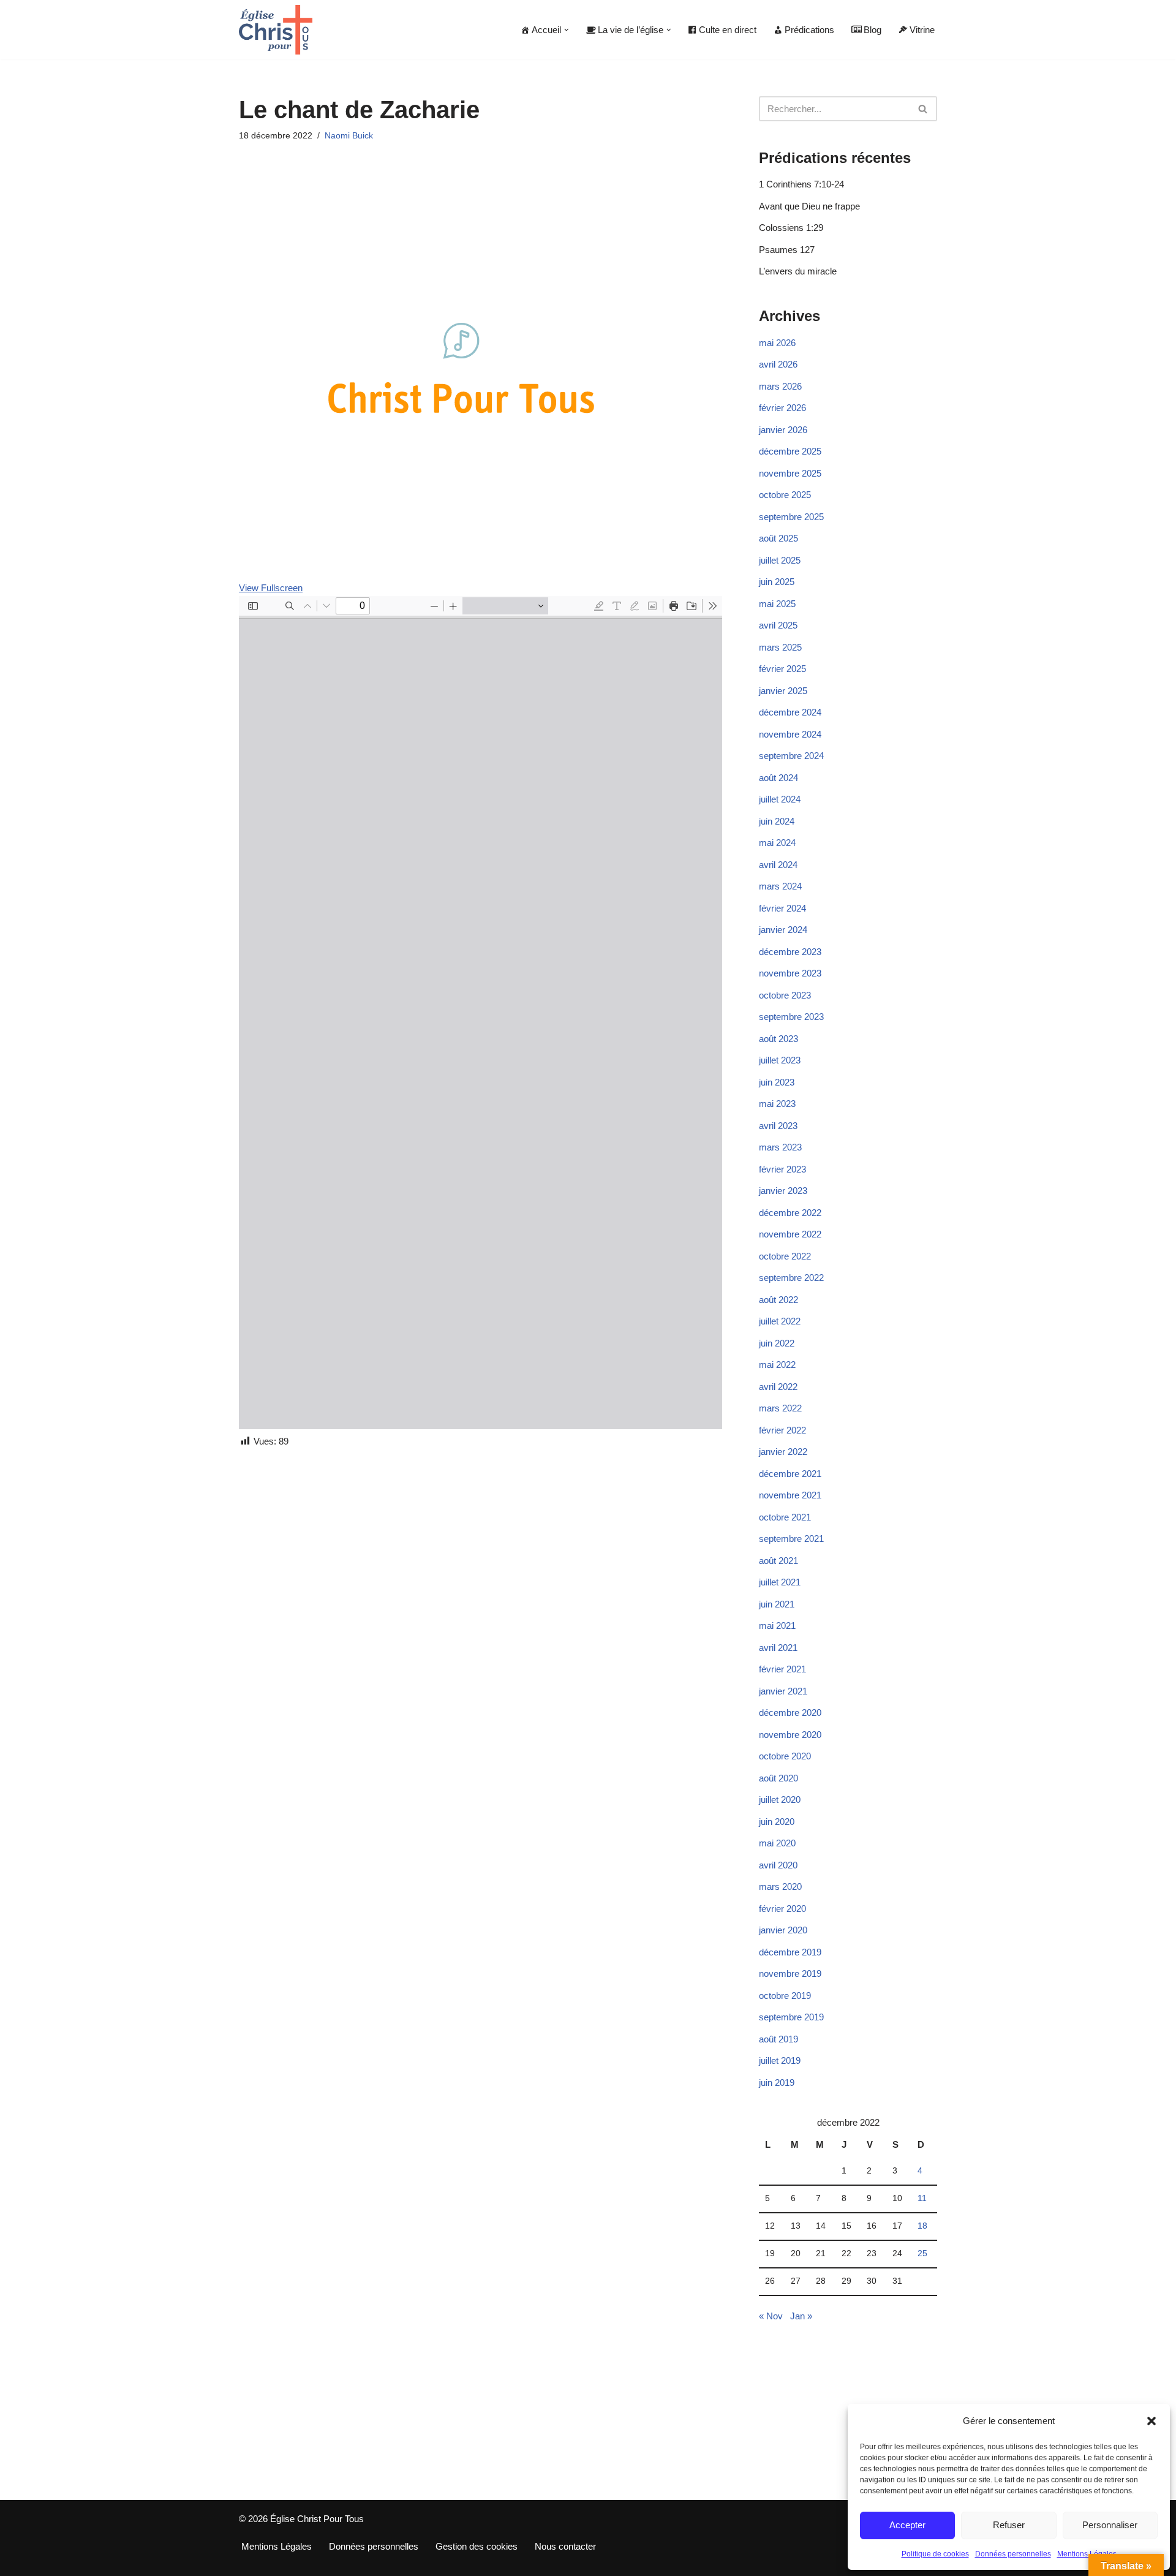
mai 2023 (777, 1104)
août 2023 (778, 1039)
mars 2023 (780, 1147)
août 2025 (778, 538)
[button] (1151, 2421)
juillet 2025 (780, 560)
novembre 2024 (790, 734)
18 (922, 2226)
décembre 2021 (790, 1474)
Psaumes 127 (787, 250)
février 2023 (782, 1169)
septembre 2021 (791, 1539)
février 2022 (782, 1430)
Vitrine (922, 30)
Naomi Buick (349, 136)
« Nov (771, 2316)
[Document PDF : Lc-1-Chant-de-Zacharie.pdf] (481, 1013)
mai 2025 (777, 604)
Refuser (1009, 2525)
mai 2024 (777, 843)
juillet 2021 (780, 1582)
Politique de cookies (935, 2554)
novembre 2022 (790, 1234)
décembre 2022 (790, 1213)
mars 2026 (780, 386)
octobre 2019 (785, 1996)
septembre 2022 (791, 1278)
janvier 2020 (783, 1930)
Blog (873, 30)
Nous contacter (565, 2546)
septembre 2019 (791, 2017)
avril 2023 (778, 1126)
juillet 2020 (780, 1800)
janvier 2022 (783, 1452)
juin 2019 (777, 2083)
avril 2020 (778, 1865)
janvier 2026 (783, 430)
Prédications (809, 30)
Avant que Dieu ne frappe (809, 206)
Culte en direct (728, 30)
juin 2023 (777, 1082)
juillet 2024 (780, 799)
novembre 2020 (790, 1735)
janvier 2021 (783, 1691)
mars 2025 (780, 647)
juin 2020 (777, 1822)
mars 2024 (780, 886)
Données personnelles (1013, 2554)
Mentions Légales (1087, 2554)
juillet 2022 (780, 1321)
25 (922, 2253)
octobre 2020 (785, 1756)
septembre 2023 (791, 1017)
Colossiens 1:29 (791, 228)
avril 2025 (778, 625)
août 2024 (778, 778)
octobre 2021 (785, 1517)
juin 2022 (777, 1343)
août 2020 (778, 1778)
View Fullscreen (271, 588)
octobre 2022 (785, 1256)
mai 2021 (777, 1626)
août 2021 (778, 1561)
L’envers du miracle (798, 271)
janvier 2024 (783, 930)
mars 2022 (780, 1408)
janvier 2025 (783, 691)
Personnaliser (1110, 2525)
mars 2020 (780, 1887)
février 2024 (782, 908)
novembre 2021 (790, 1495)
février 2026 (782, 408)
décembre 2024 (790, 712)
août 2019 (778, 2039)
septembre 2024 (791, 756)
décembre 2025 (790, 451)
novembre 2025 (790, 473)
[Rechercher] (923, 109)
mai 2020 (777, 1843)
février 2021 (782, 1669)
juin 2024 (777, 821)
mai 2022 (777, 1365)
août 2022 (778, 1300)
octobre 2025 (785, 495)
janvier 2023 (783, 1191)
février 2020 (782, 1909)
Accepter (907, 2525)
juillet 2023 (780, 1060)
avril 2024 (778, 865)
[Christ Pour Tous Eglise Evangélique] (276, 30)
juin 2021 (777, 1604)
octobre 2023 (785, 995)
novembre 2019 (790, 1974)
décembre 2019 (790, 1952)
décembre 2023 (790, 952)
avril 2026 (778, 364)
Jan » (801, 2316)
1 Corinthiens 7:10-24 (801, 184)
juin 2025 (777, 582)
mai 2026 (777, 343)
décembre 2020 (790, 1713)
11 (922, 2198)
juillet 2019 (780, 2060)
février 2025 (782, 669)
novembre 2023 (790, 973)
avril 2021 (778, 1648)
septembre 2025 (791, 517)
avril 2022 (778, 1387)
